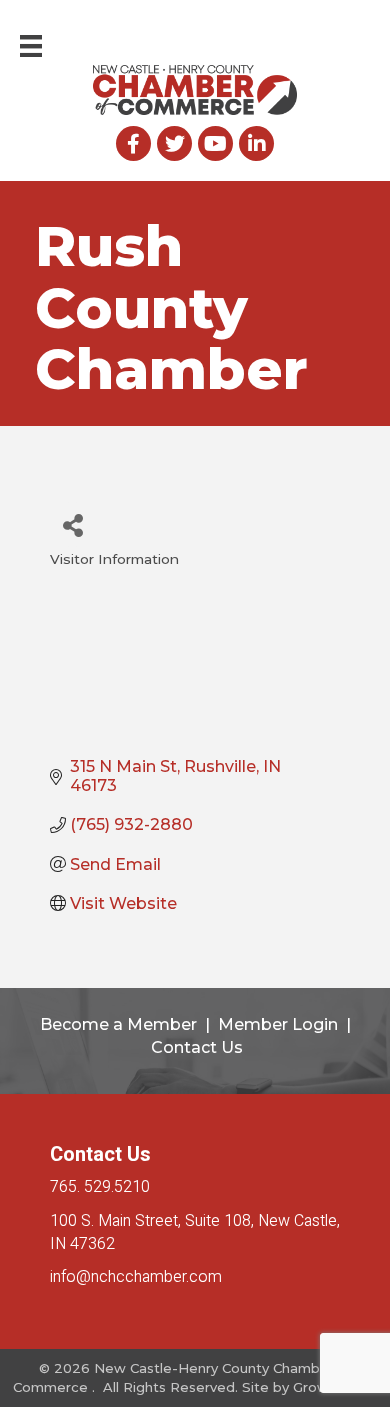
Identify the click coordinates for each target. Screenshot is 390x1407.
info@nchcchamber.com (136, 1277)
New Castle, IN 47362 (195, 1232)
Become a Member (118, 1024)
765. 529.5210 (100, 1187)
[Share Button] (72, 524)
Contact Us (197, 1047)
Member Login (278, 1024)
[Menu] (31, 46)
